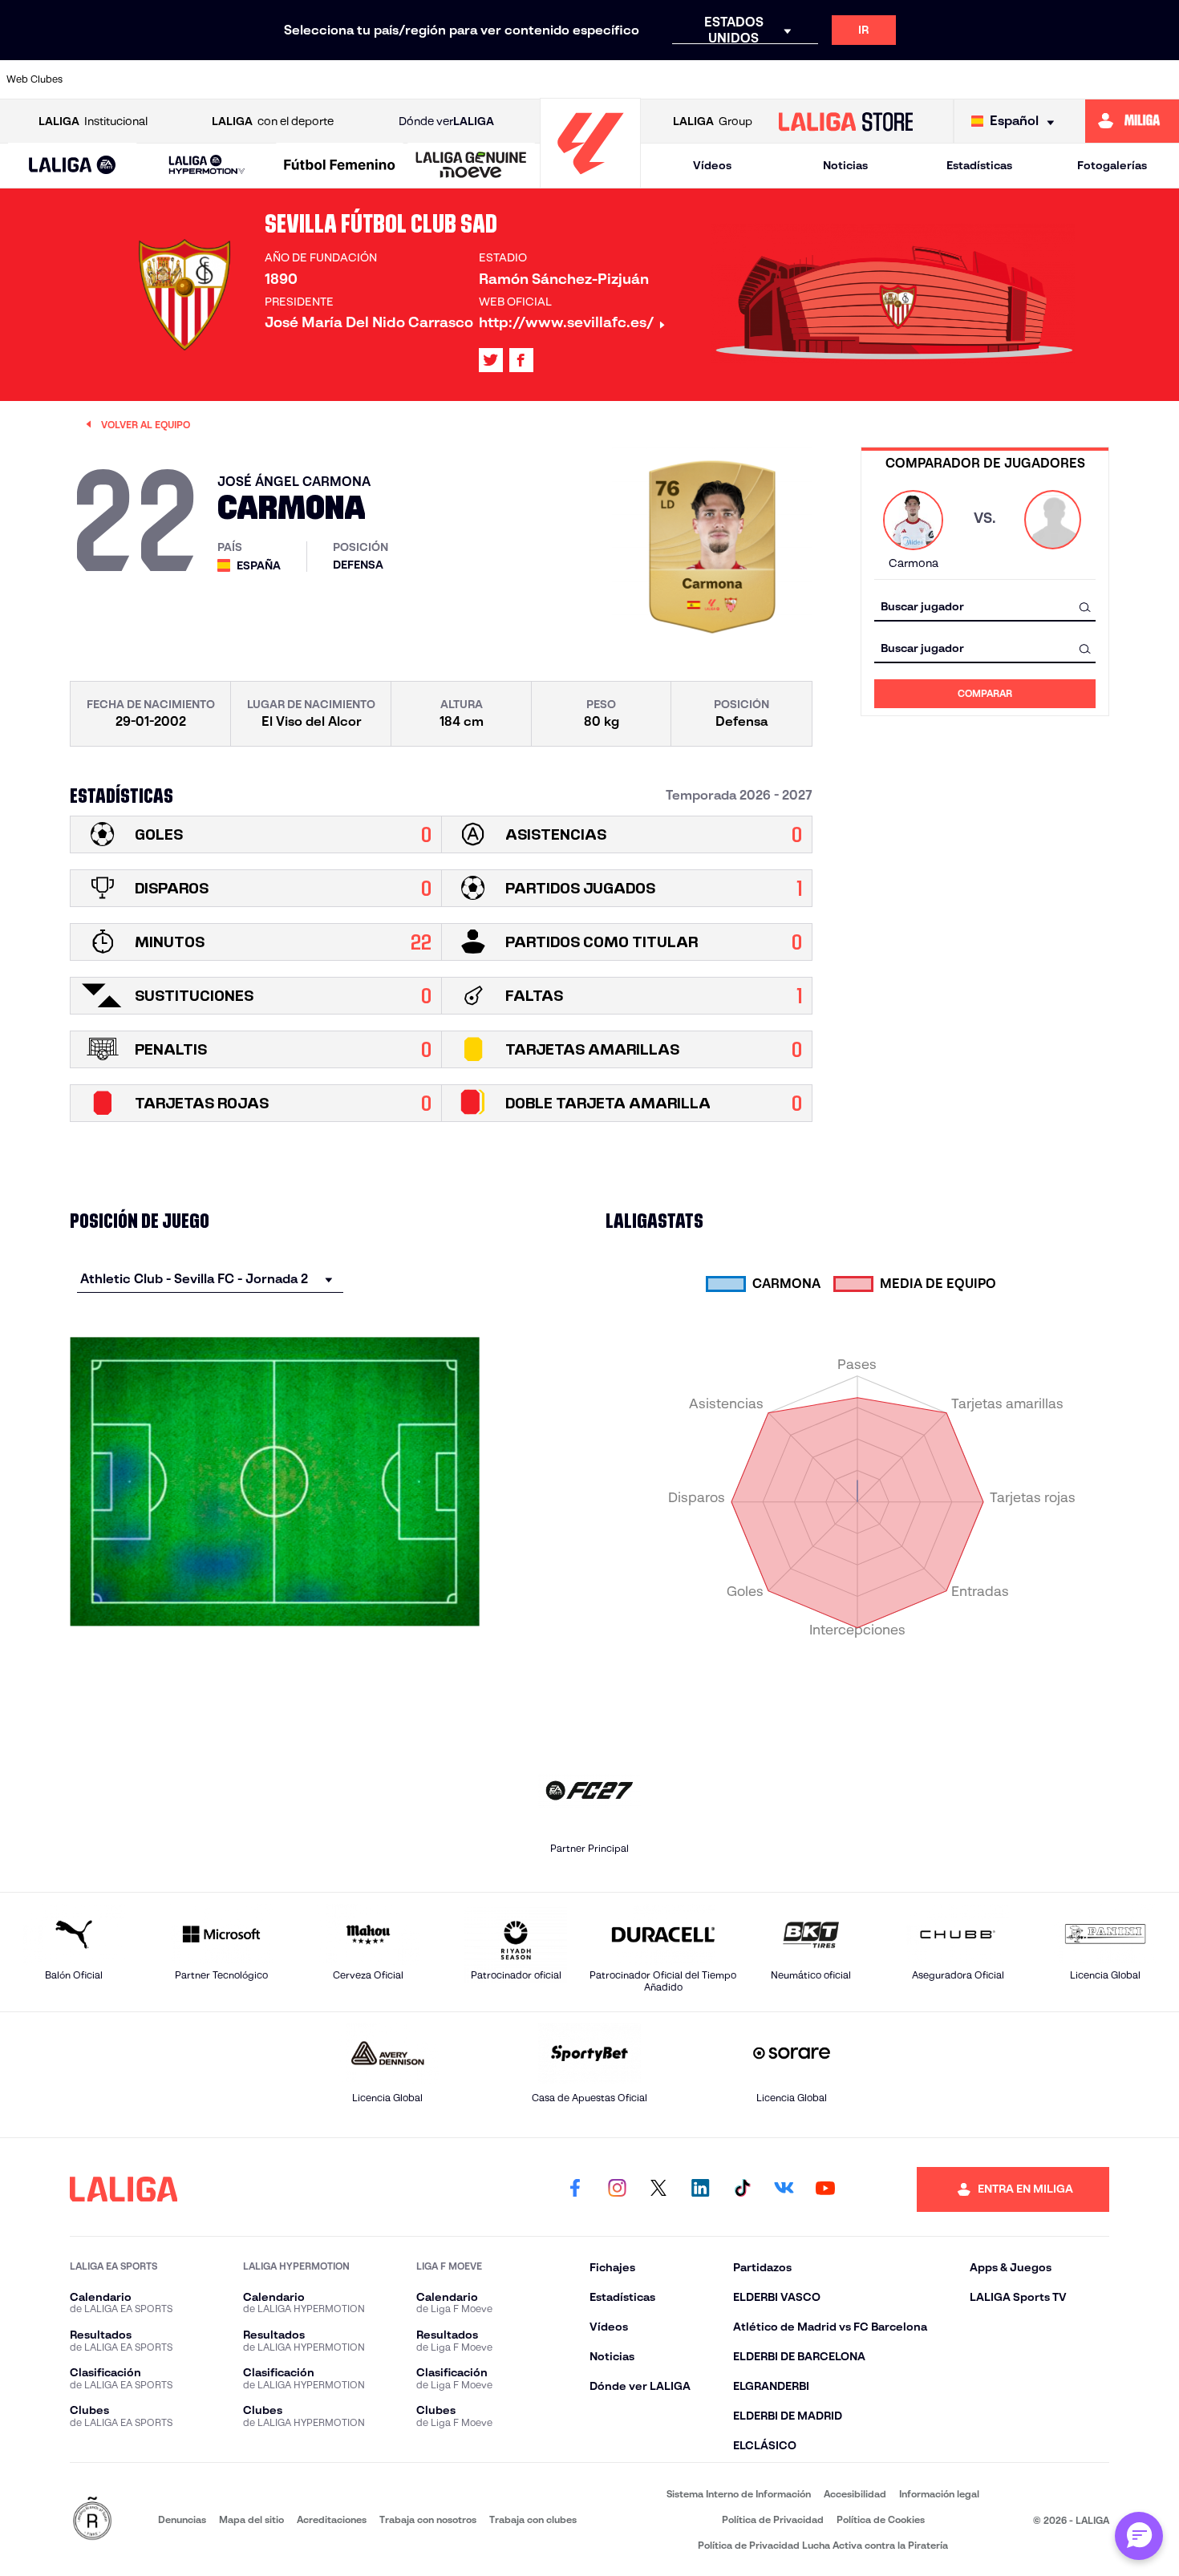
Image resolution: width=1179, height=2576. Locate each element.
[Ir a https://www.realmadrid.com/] (938, 79)
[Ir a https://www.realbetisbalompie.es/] (883, 79)
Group (713, 121)
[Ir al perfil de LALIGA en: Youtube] (825, 2189)
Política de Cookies (881, 2519)
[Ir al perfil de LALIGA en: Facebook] (575, 2189)
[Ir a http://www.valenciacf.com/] (1105, 79)
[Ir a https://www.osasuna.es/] (217, 79)
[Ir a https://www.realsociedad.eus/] (994, 79)
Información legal (939, 2494)
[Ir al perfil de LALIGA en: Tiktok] (742, 2189)
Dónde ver (446, 121)
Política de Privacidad (773, 2519)
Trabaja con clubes (533, 2519)
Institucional (93, 121)
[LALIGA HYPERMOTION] (207, 166)
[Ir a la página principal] (590, 181)
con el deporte (273, 121)
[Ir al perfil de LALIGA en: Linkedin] (700, 2189)
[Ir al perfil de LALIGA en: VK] (784, 2189)
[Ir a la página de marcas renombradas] (92, 2519)
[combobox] (985, 607)
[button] (72, 166)
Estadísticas (979, 165)
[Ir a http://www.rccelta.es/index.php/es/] (273, 79)
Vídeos (712, 165)
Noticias (845, 165)
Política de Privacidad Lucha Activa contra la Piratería (823, 2545)
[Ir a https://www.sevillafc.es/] (1050, 79)
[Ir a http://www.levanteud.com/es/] (550, 79)
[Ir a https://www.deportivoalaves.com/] (328, 79)
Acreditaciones (332, 2519)
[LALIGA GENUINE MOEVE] (471, 166)
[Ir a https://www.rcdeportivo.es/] (772, 79)
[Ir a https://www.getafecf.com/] (495, 79)
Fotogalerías (1112, 165)
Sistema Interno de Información (739, 2494)
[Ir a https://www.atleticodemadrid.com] (161, 79)
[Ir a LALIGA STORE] (845, 121)
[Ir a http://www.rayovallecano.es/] (716, 79)
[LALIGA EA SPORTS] (72, 166)
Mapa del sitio (251, 2519)
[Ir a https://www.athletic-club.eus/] (106, 79)
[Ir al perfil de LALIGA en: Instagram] (617, 2189)
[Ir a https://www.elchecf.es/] (383, 79)
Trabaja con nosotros (428, 2519)
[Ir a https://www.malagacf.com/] (606, 79)
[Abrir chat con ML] (1139, 2536)
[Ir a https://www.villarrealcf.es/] (1161, 79)
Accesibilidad (855, 2494)
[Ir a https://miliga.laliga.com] (1132, 121)
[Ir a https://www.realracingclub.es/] (661, 79)
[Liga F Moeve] (340, 166)
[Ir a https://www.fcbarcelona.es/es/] (439, 79)
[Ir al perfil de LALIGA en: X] (491, 360)
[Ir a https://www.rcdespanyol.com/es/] (828, 79)
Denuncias (182, 2519)
